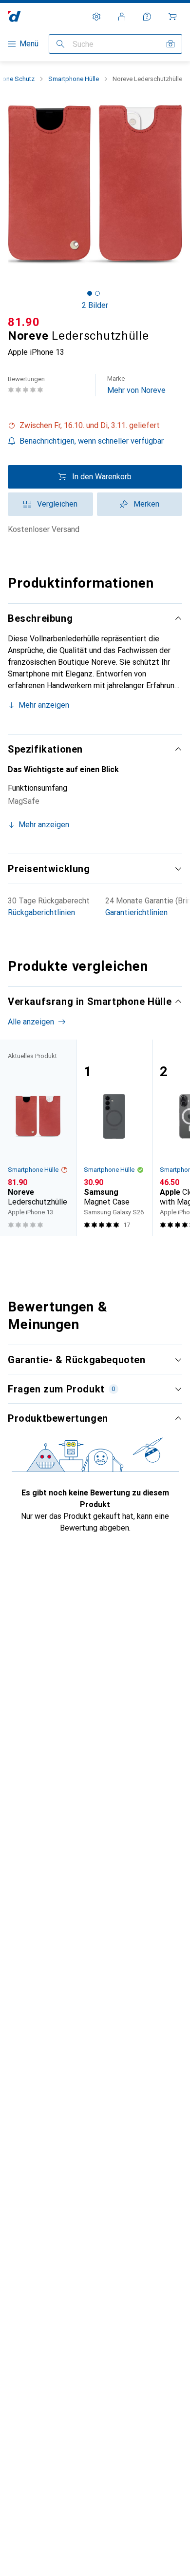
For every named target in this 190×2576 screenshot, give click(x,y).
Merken (146, 504)
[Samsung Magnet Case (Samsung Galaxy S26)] (114, 1138)
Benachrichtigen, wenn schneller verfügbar (92, 441)
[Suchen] (60, 44)
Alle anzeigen (31, 1022)
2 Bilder (95, 305)
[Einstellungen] (96, 17)
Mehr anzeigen (44, 705)
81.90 (24, 322)
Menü (29, 44)
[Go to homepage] (14, 16)
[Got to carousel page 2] (97, 293)
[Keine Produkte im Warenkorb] (172, 17)
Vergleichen (57, 504)
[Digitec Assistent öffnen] (147, 17)
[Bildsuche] (171, 44)
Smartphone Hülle (74, 79)
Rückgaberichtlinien (41, 912)
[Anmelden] (122, 17)
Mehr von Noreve (136, 385)
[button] (95, 426)
